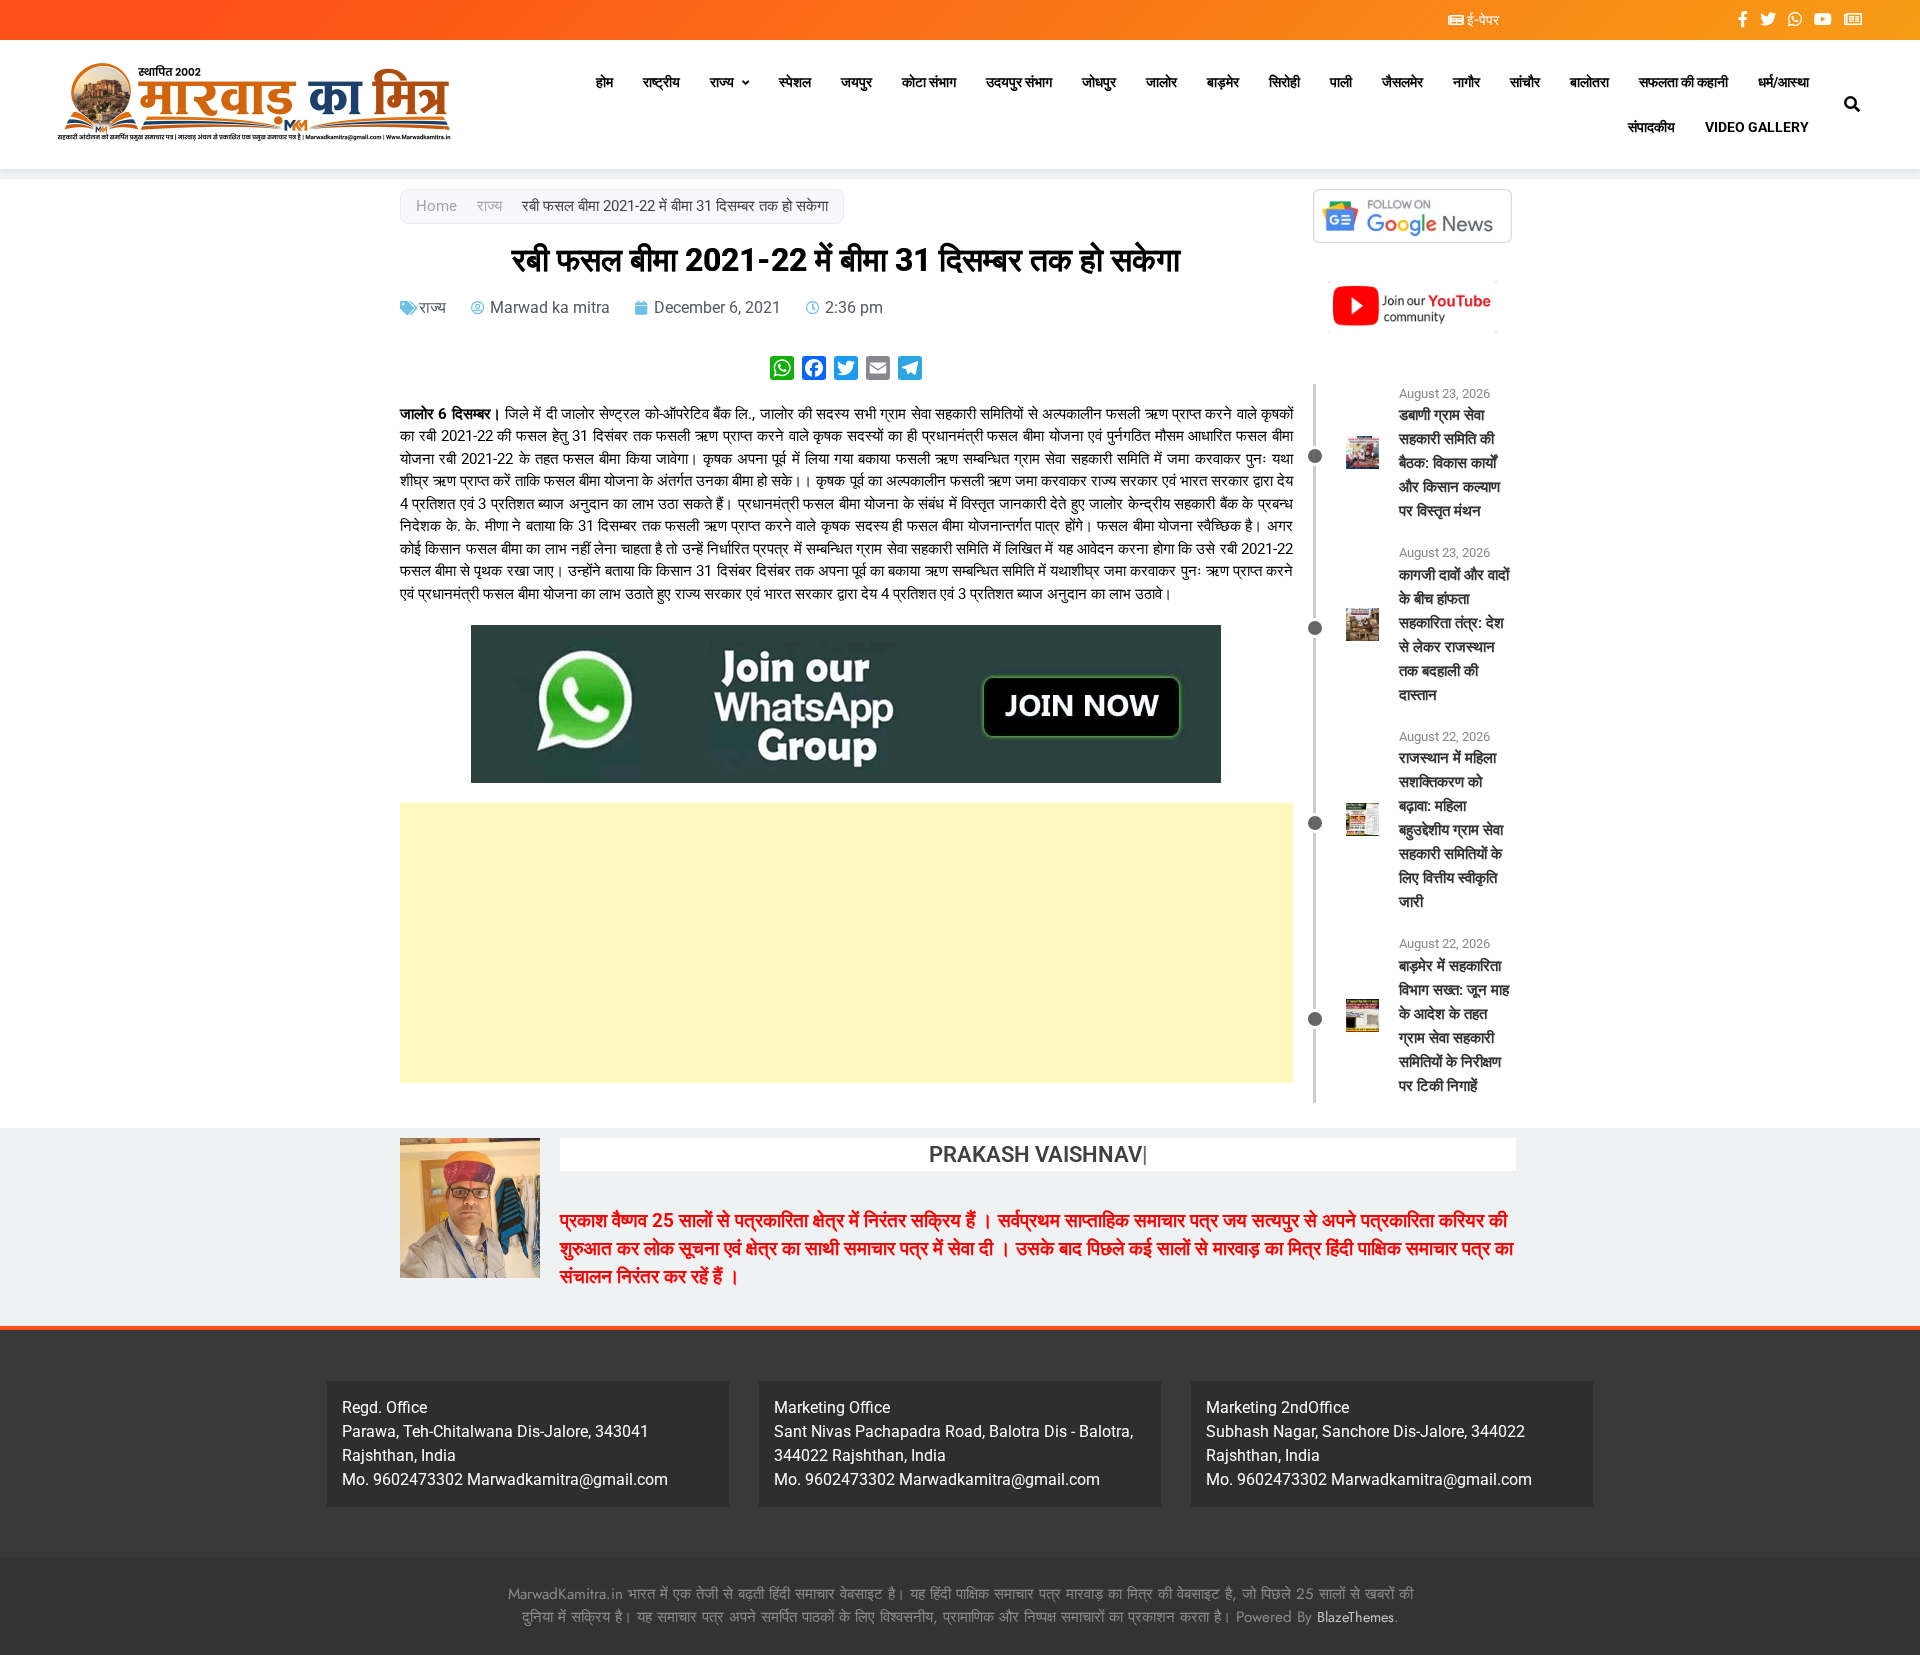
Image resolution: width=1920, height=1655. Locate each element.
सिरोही (1284, 82)
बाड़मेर (1223, 82)
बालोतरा (1589, 82)
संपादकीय (1651, 127)
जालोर (1161, 82)
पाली (1341, 82)
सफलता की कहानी (1683, 82)
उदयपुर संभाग (1019, 82)
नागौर (1466, 82)
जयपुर (856, 82)
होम (604, 82)
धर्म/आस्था (1783, 82)
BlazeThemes (1355, 1617)
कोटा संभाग (929, 82)
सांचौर (1525, 82)
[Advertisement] (846, 943)
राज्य (722, 82)
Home (436, 206)
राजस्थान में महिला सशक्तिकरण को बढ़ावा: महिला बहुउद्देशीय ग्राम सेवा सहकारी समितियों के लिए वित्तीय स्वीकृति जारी (1451, 830)
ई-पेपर (1481, 20)
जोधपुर (1099, 82)
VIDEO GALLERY (1757, 127)
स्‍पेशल (795, 82)
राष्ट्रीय (661, 82)
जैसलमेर (1402, 82)
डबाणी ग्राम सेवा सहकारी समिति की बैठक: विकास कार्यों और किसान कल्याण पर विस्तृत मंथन (1449, 463)
